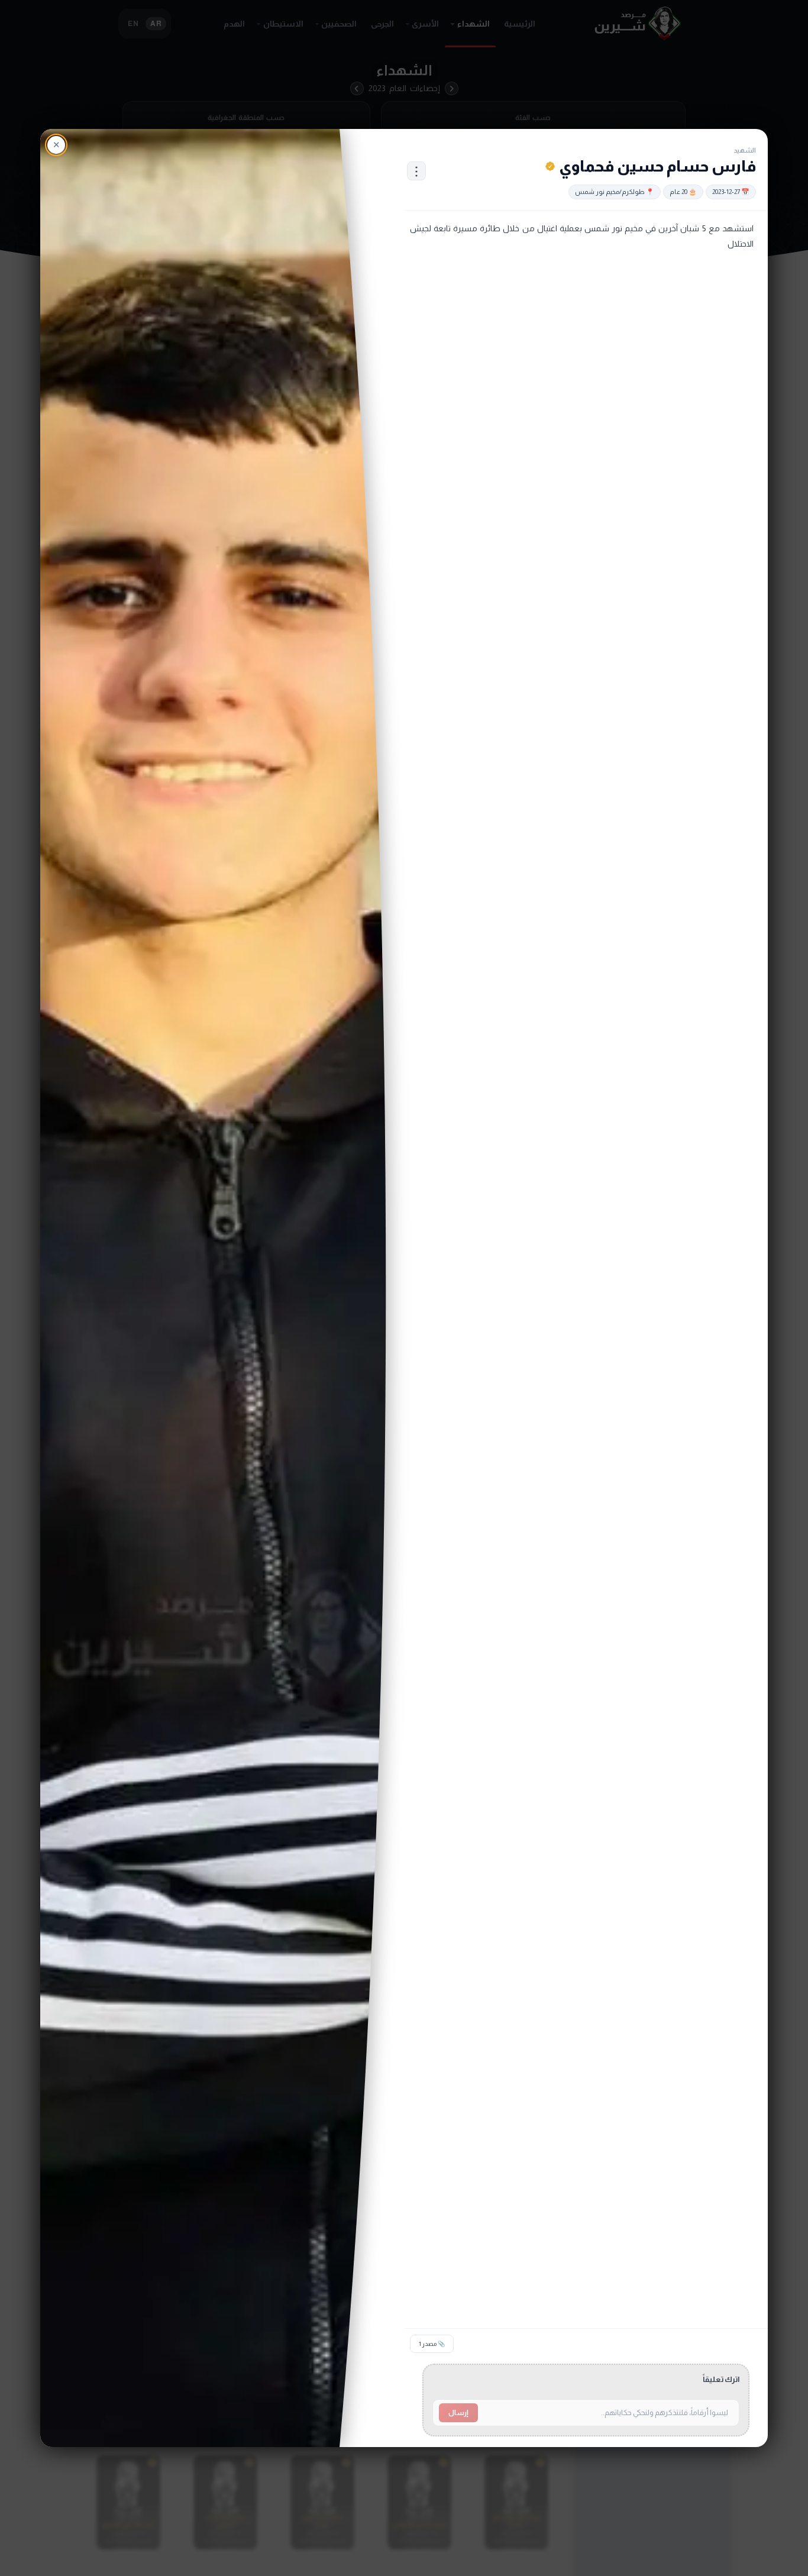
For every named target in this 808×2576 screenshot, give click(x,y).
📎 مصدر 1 (432, 2344)
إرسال (458, 2413)
